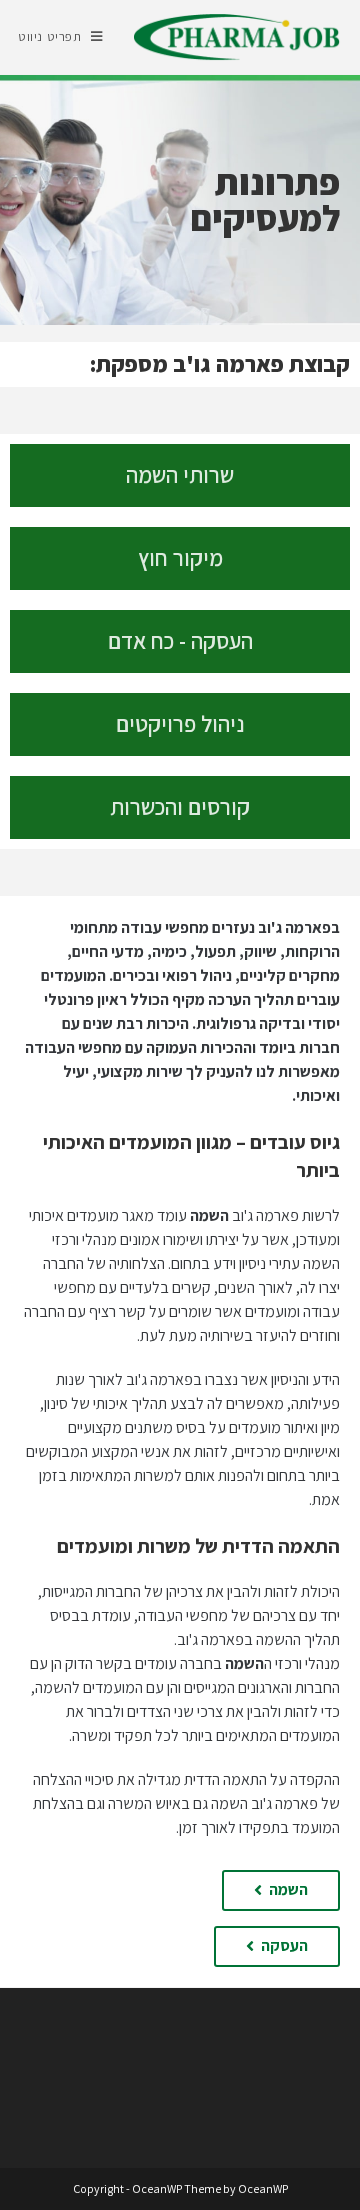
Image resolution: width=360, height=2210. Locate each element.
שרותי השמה (180, 475)
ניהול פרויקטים (180, 724)
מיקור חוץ (180, 558)
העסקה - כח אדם (180, 641)
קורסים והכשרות (180, 807)
